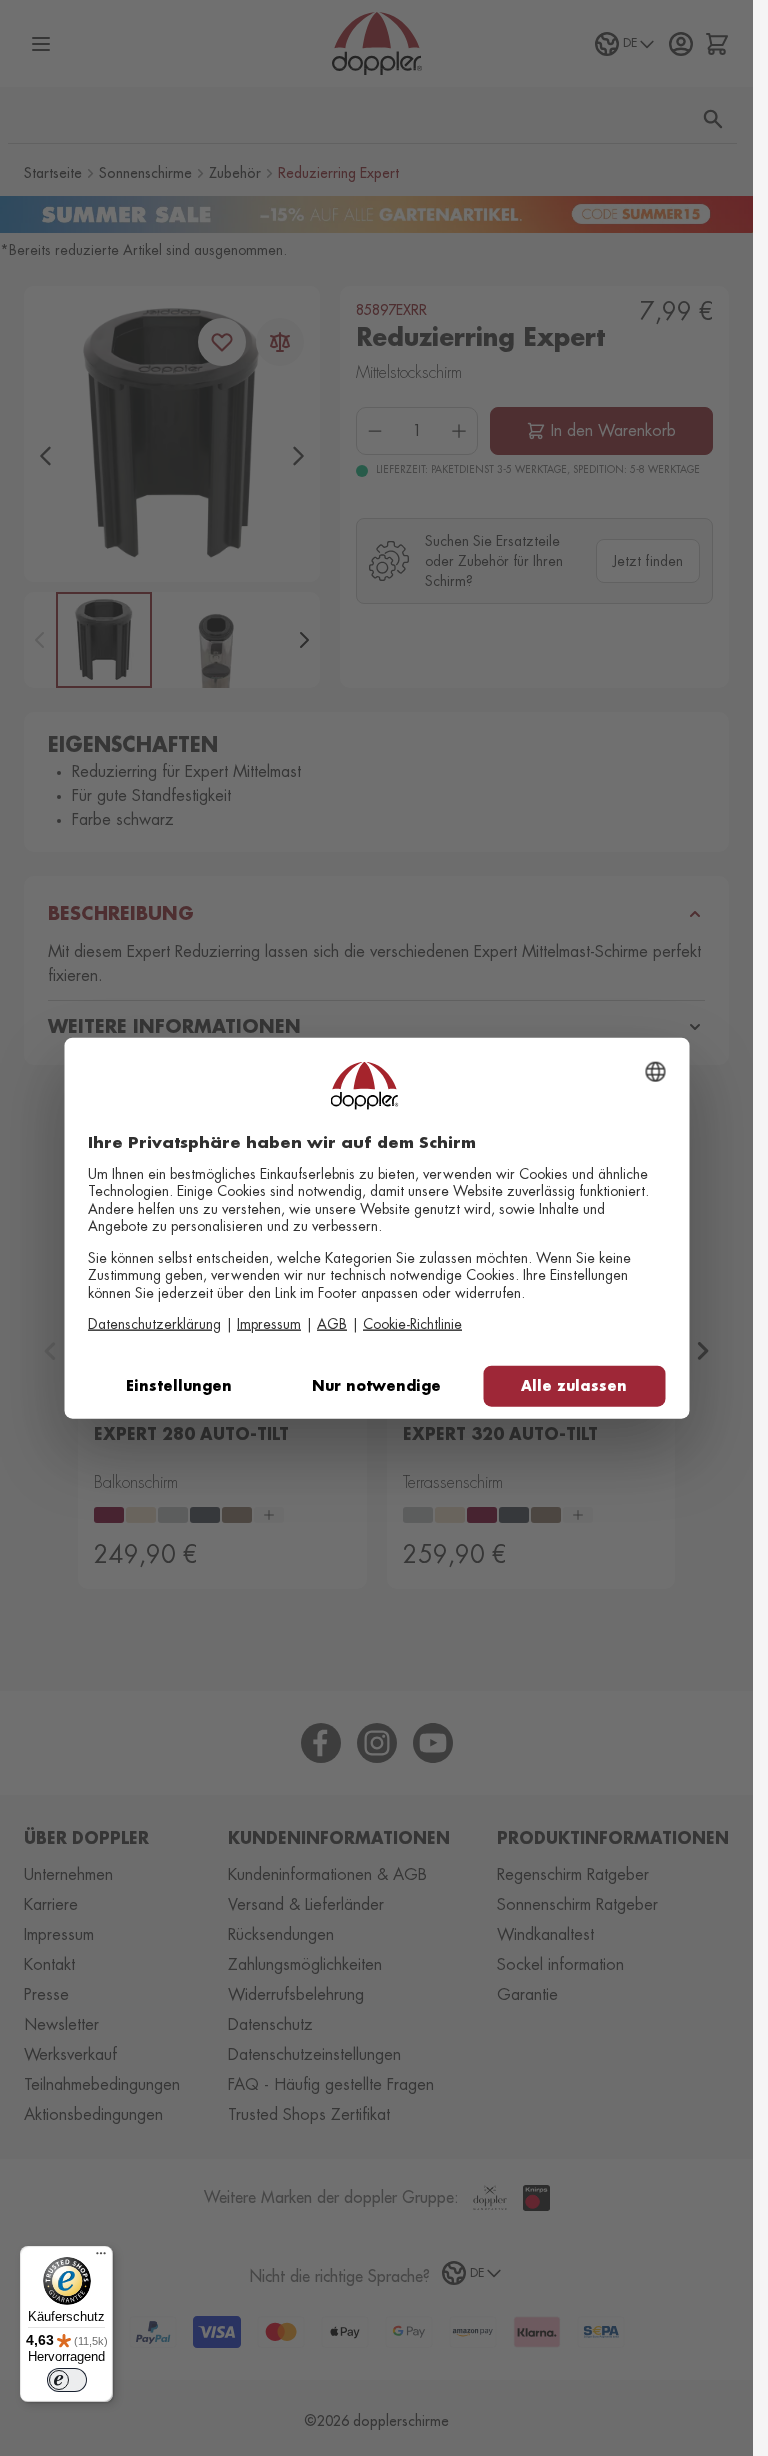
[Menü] (101, 2258)
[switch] (67, 2380)
